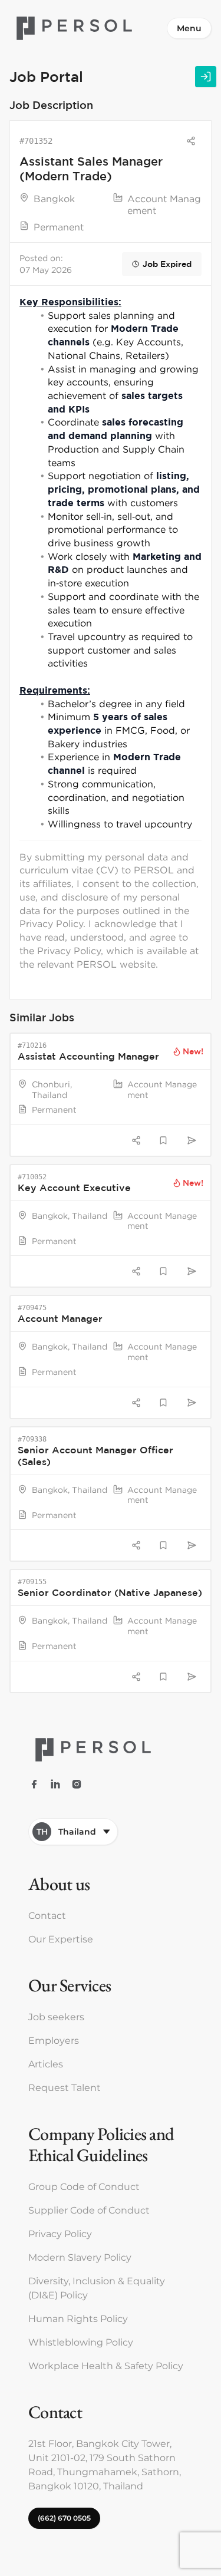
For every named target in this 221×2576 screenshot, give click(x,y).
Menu (189, 28)
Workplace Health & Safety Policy (106, 2366)
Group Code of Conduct (84, 2187)
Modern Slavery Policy (80, 2257)
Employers (54, 2041)
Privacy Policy (60, 2234)
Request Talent (65, 2088)
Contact (47, 1916)
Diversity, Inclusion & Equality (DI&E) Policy (97, 2288)
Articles (46, 2064)
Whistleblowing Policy (81, 2342)
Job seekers (56, 2017)
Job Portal (46, 76)
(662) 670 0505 (64, 2518)
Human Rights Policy (78, 2319)
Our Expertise (61, 1939)
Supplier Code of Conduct (89, 2210)
